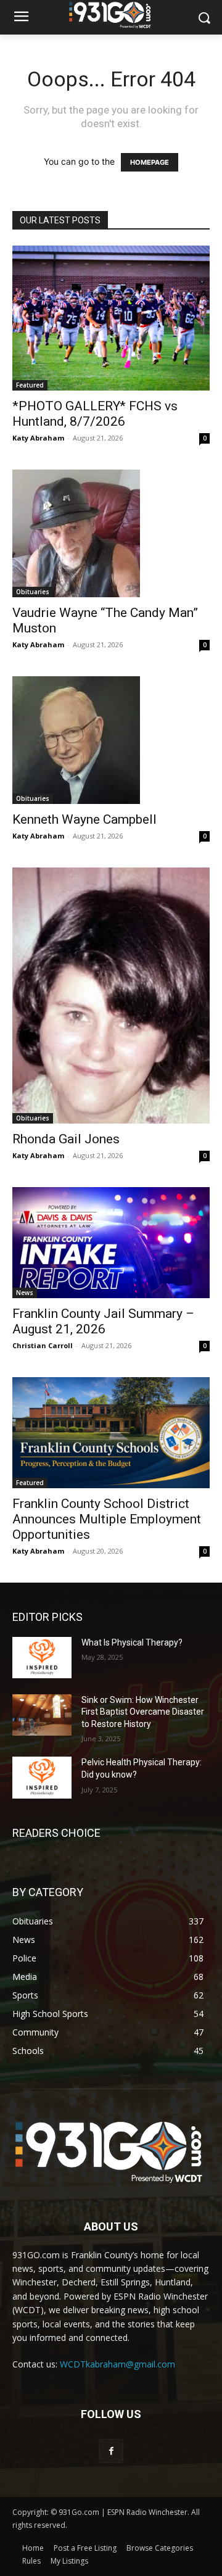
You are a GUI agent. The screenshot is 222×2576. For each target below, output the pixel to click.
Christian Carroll (43, 1345)
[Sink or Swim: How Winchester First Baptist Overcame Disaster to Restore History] (42, 1715)
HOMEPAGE (150, 162)
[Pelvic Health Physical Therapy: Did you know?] (42, 1777)
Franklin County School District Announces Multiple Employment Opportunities (107, 1519)
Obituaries (33, 592)
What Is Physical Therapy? (132, 1642)
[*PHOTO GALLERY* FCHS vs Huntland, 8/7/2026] (111, 318)
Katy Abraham (38, 438)
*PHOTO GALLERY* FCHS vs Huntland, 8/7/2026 (95, 414)
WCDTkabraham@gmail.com (117, 2364)
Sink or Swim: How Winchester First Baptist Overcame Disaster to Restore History (143, 1712)
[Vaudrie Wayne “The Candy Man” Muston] (111, 533)
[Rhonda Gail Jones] (111, 995)
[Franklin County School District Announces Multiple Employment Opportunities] (111, 1433)
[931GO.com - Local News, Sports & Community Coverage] (111, 15)
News (25, 1293)
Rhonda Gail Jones (66, 1139)
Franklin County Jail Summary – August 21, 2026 (103, 1321)
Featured (30, 385)
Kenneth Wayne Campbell (84, 819)
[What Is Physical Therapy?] (42, 1658)
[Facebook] (111, 2451)
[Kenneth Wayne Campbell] (111, 740)
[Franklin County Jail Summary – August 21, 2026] (111, 1243)
